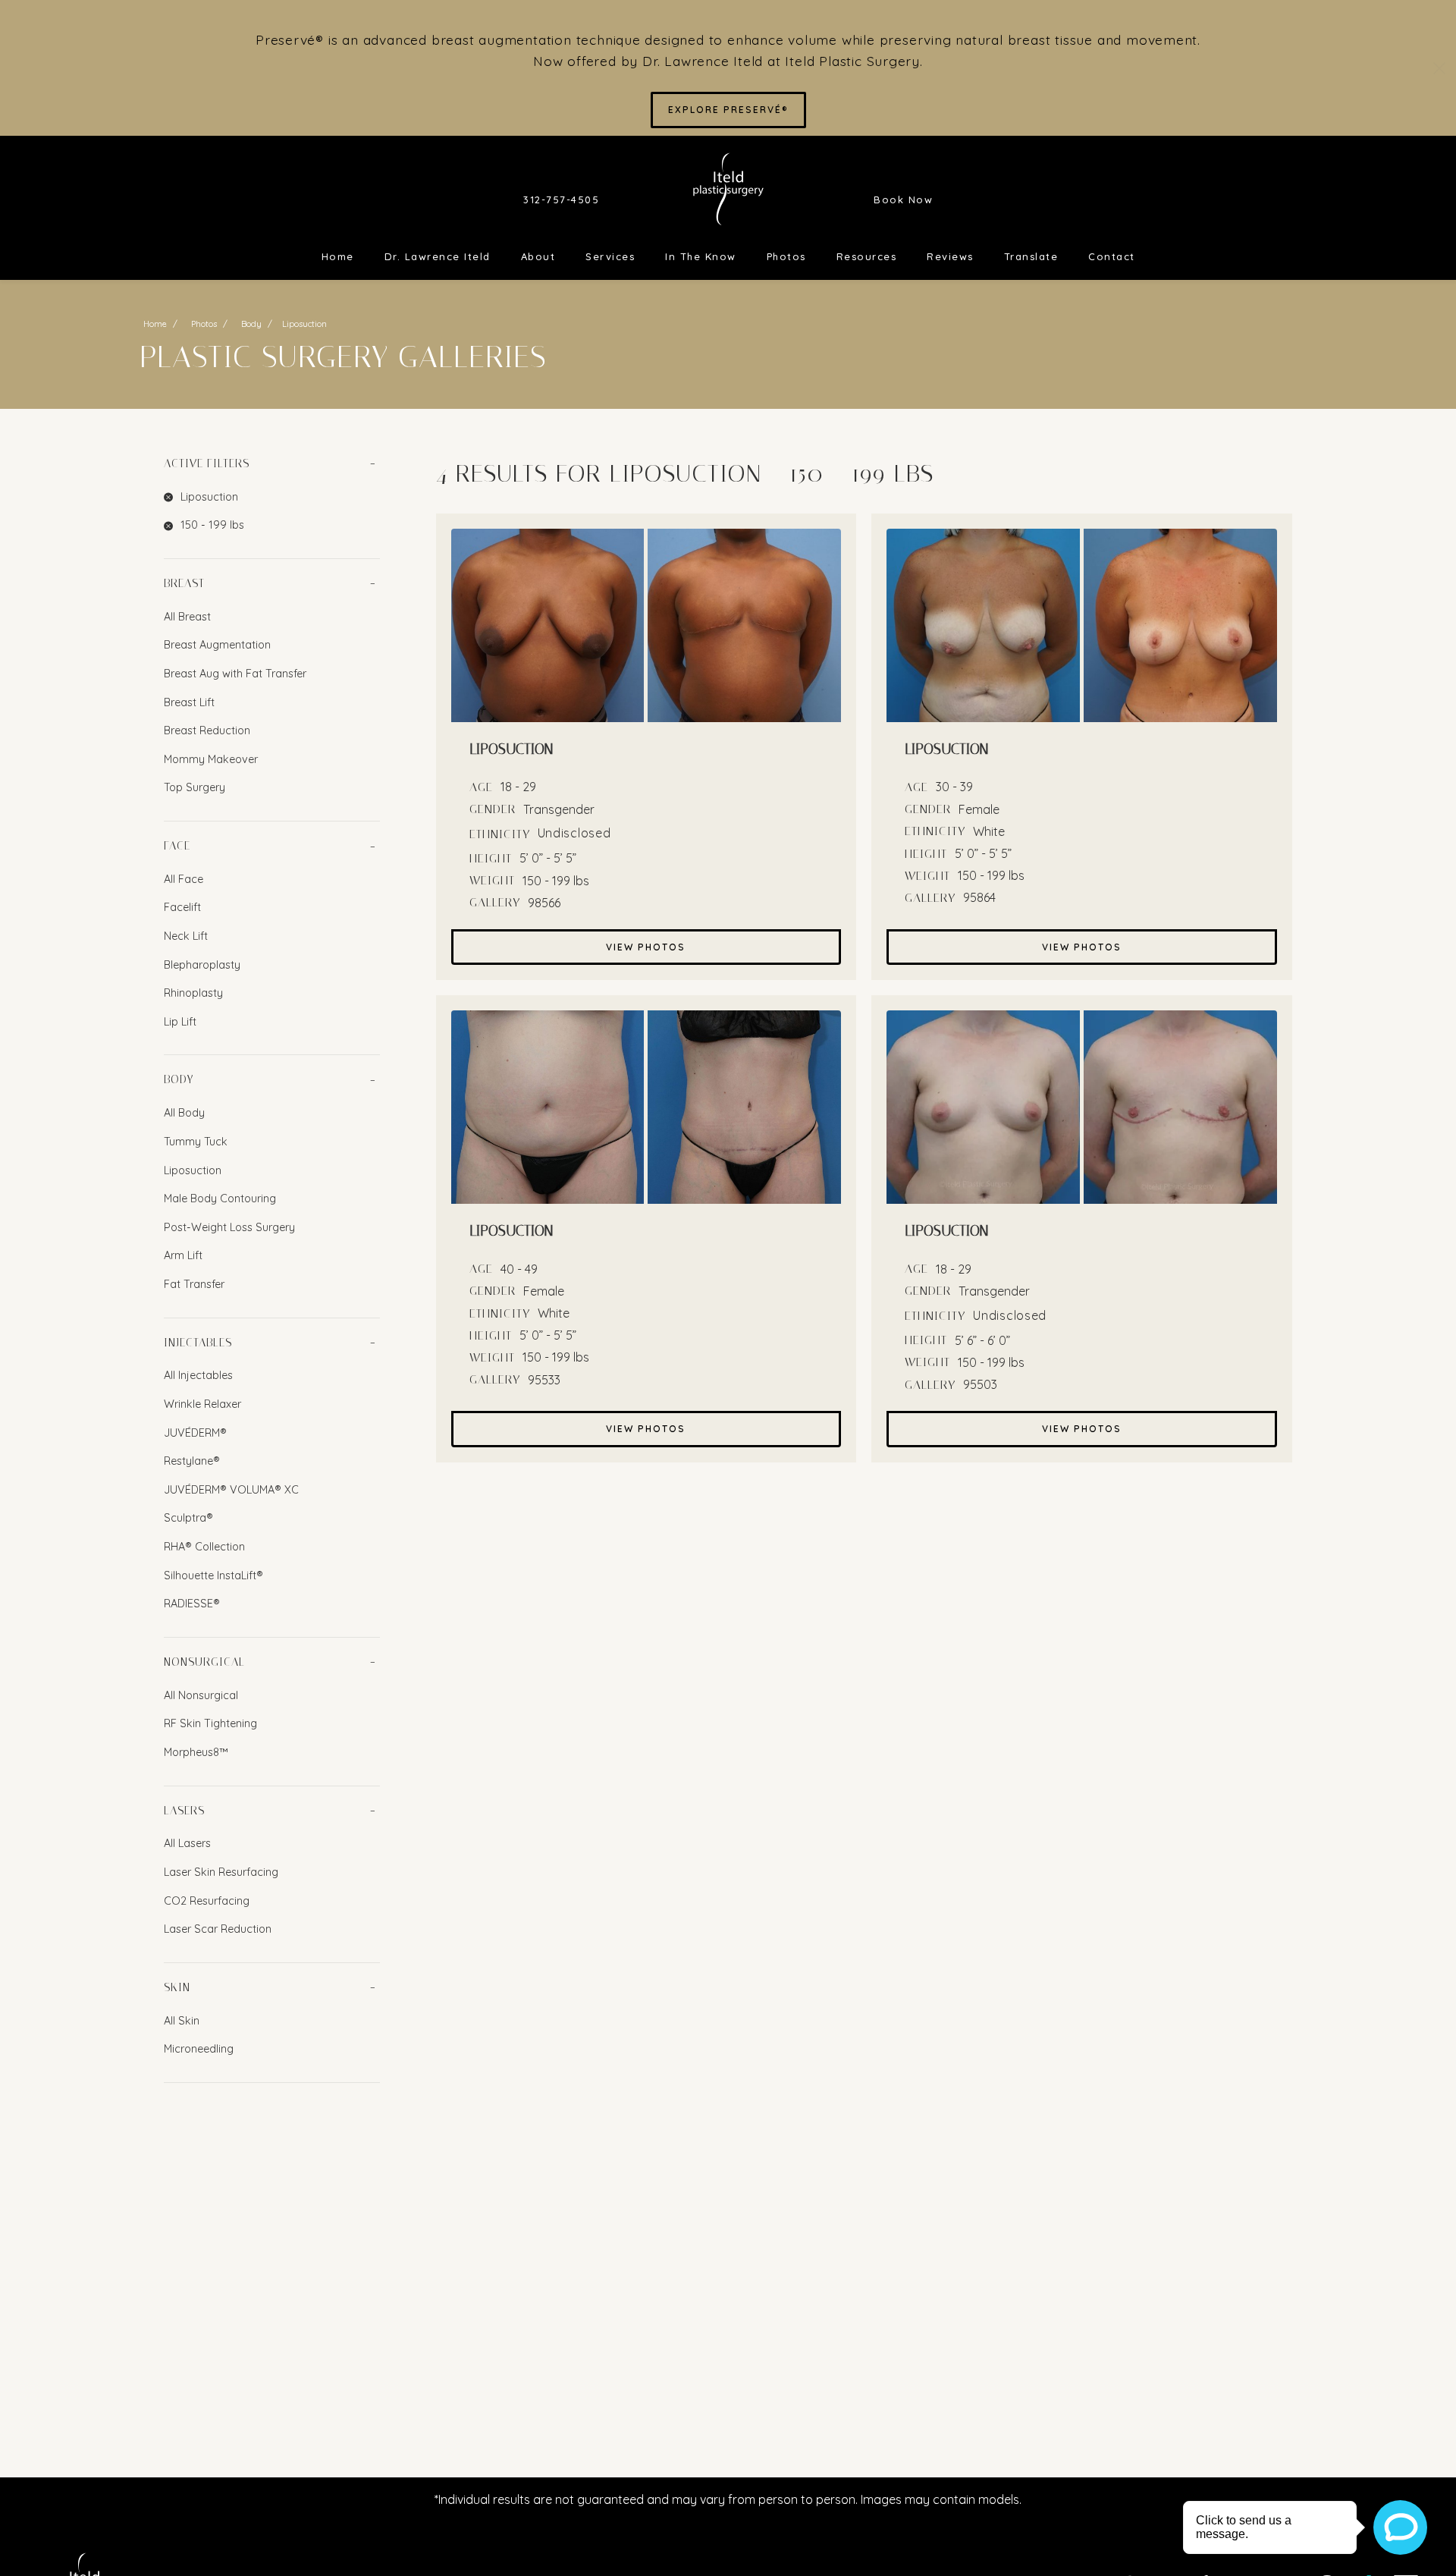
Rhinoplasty (193, 993)
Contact (1112, 256)
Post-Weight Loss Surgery (229, 1227)
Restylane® (192, 1461)
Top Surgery (195, 787)
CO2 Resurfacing (207, 1901)
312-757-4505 (561, 199)
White (989, 831)
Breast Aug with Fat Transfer (235, 674)
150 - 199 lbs (556, 881)
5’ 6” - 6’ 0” (982, 1340)
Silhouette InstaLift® (213, 1575)
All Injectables (198, 1375)
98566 (544, 903)
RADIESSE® (192, 1604)
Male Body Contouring (220, 1198)
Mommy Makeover (211, 759)
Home (338, 256)
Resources (867, 256)
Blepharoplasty (202, 965)
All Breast (187, 617)
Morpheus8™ (196, 1752)
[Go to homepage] (728, 189)
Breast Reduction (207, 730)
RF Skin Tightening (210, 1723)
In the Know (701, 256)
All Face (184, 879)
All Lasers (187, 1843)
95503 (980, 1384)
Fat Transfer (194, 1284)
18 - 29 (518, 787)
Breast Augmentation (217, 645)
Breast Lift (189, 702)
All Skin (182, 2021)
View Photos (646, 947)
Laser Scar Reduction (218, 1929)
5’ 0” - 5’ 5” (548, 858)
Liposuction (193, 1170)
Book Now (903, 199)
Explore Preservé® (728, 110)
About (538, 256)
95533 (544, 1380)
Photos (786, 256)
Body (251, 324)
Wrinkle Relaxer (202, 1404)
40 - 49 (519, 1269)
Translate (1031, 256)
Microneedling (199, 2049)
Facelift (182, 907)
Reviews (950, 256)
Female (979, 809)
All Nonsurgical (201, 1695)
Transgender (559, 809)
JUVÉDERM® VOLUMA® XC (231, 1490)
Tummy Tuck (196, 1142)
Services (610, 256)
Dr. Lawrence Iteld (438, 256)
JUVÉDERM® (195, 1433)
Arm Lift (183, 1255)
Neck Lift (186, 936)
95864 (979, 897)
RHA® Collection (204, 1547)
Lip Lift (180, 1022)
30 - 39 (954, 787)
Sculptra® (188, 1518)
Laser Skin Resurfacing (221, 1872)
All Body (184, 1113)
